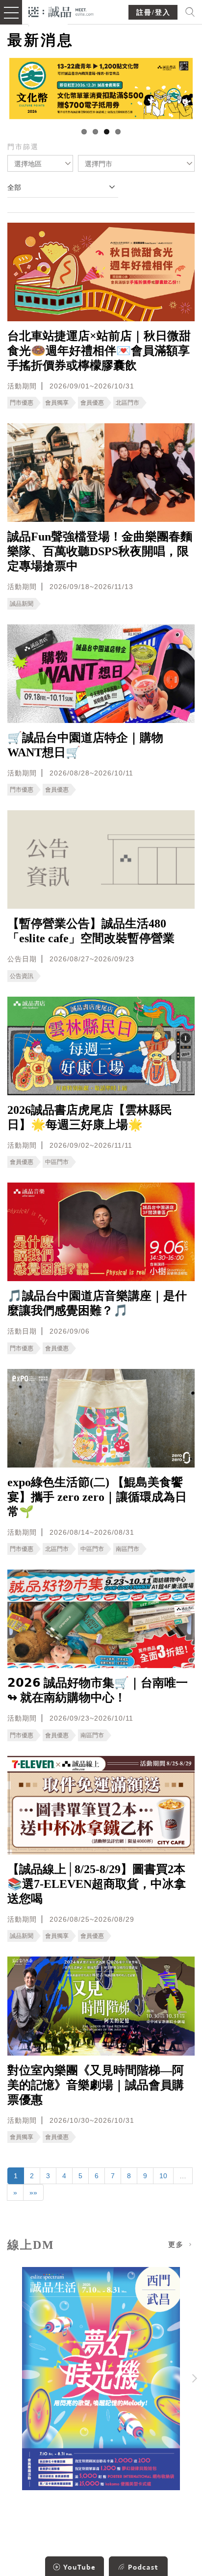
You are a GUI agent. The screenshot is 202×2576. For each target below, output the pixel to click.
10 (163, 2176)
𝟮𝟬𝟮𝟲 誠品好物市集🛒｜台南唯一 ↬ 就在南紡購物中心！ (98, 1690)
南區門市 (127, 1549)
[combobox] (40, 163)
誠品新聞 (22, 604)
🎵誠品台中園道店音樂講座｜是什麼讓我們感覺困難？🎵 (97, 1303)
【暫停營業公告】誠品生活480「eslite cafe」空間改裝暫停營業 (91, 931)
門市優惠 (22, 403)
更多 (177, 2245)
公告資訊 (22, 976)
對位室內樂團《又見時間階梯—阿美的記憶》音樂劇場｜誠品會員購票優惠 (96, 2085)
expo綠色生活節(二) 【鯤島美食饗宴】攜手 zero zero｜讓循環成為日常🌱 (97, 1497)
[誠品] (61, 11)
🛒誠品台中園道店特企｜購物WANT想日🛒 (85, 745)
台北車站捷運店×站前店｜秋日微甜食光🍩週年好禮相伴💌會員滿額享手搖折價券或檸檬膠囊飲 (99, 351)
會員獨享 (57, 403)
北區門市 (127, 403)
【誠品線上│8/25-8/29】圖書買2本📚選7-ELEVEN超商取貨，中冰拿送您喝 (97, 1884)
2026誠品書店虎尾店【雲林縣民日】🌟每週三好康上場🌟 (90, 1117)
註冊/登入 (153, 13)
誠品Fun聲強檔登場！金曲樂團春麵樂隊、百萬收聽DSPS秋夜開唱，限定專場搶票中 (100, 551)
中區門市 (57, 1162)
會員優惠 (92, 403)
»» (33, 2192)
